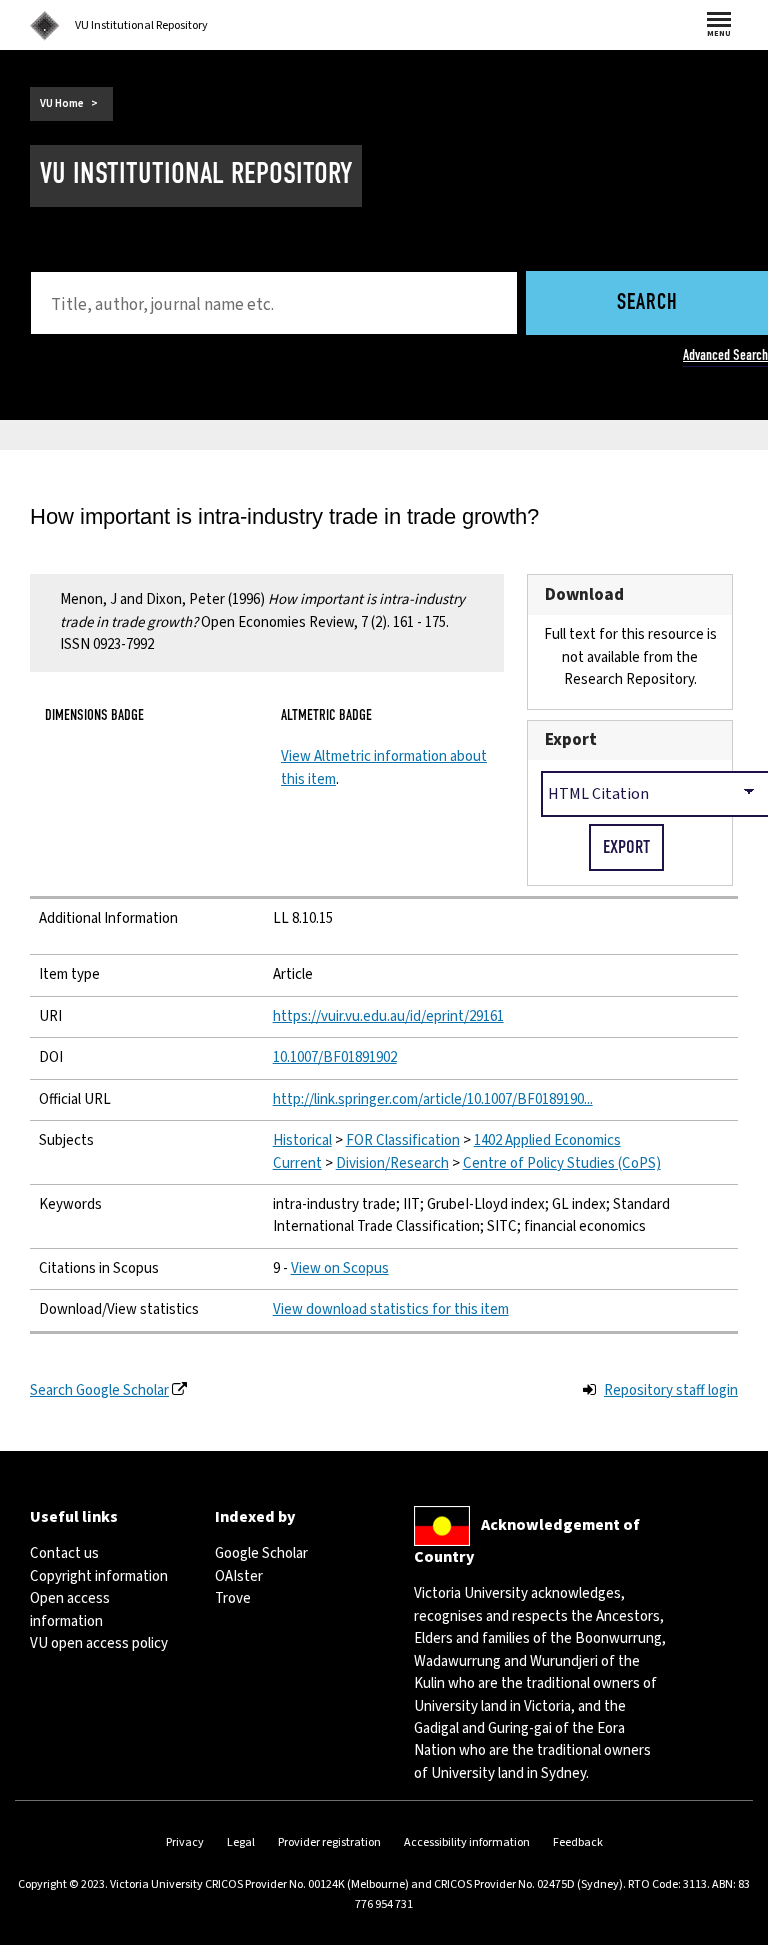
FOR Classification (403, 1140)
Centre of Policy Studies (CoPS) (562, 1163)
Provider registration (329, 1842)
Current (297, 1163)
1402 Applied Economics (547, 1140)
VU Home (62, 103)
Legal (241, 1842)
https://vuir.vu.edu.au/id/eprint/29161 (388, 1016)
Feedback (578, 1842)
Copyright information (99, 1576)
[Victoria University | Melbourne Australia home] (45, 26)
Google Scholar (261, 1553)
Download (584, 594)
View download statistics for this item (391, 1309)
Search (647, 303)
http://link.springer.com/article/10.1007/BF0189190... (433, 1099)
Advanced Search (725, 355)
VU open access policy (99, 1643)
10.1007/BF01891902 (335, 1057)
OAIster (239, 1576)
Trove (233, 1598)
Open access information (70, 1609)
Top (732, 1929)
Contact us (64, 1553)
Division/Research (392, 1163)
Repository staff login (671, 1390)
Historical (302, 1140)
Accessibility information (467, 1842)
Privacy (185, 1842)
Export (571, 739)
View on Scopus (340, 1268)
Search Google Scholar (99, 1390)
